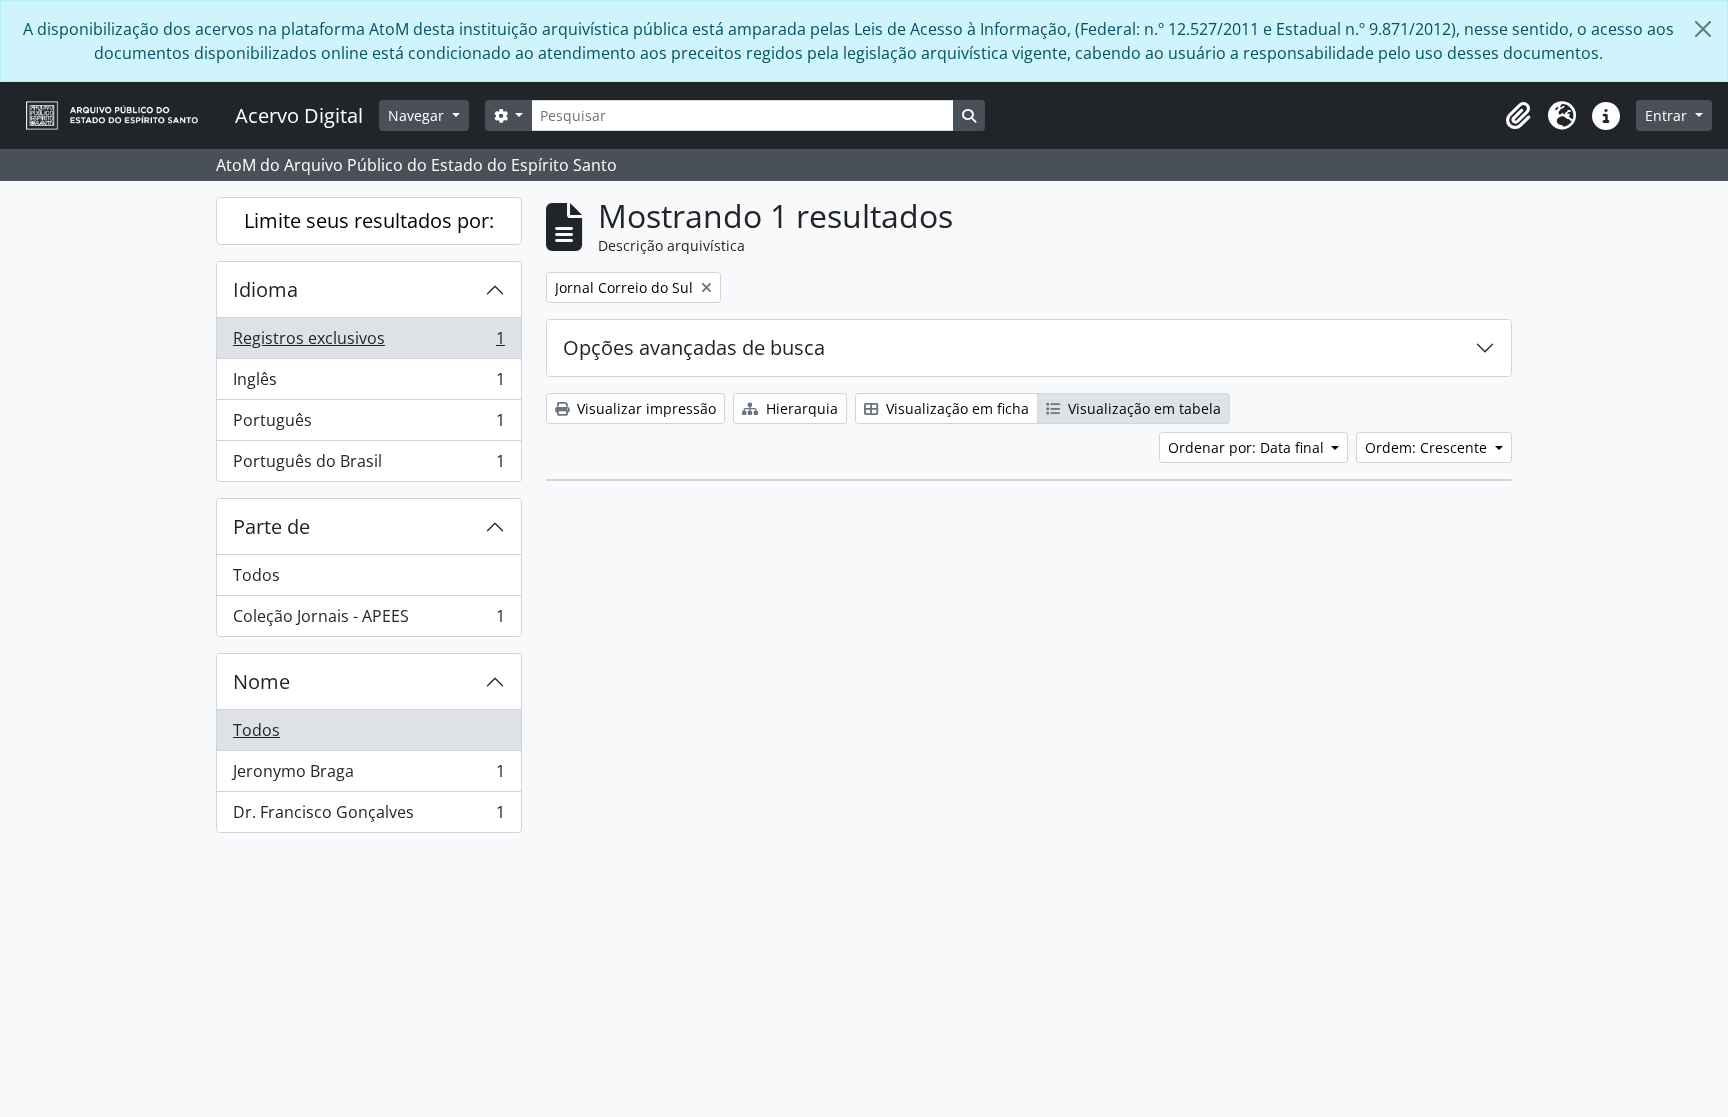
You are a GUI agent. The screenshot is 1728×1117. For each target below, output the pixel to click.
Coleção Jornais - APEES (368, 620)
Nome (261, 681)
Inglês (368, 384)
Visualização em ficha (955, 408)
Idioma (265, 289)
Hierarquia (800, 408)
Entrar (1668, 115)
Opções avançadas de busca (694, 347)
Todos (256, 575)
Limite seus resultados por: (369, 220)
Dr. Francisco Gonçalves (368, 816)
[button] (1518, 116)
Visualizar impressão (644, 408)
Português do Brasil (368, 465)
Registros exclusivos (368, 343)
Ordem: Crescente (1428, 447)
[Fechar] (1703, 29)
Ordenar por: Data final (1248, 447)
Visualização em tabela (1142, 408)
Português (368, 425)
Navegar (418, 115)
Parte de (271, 526)
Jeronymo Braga (368, 776)
